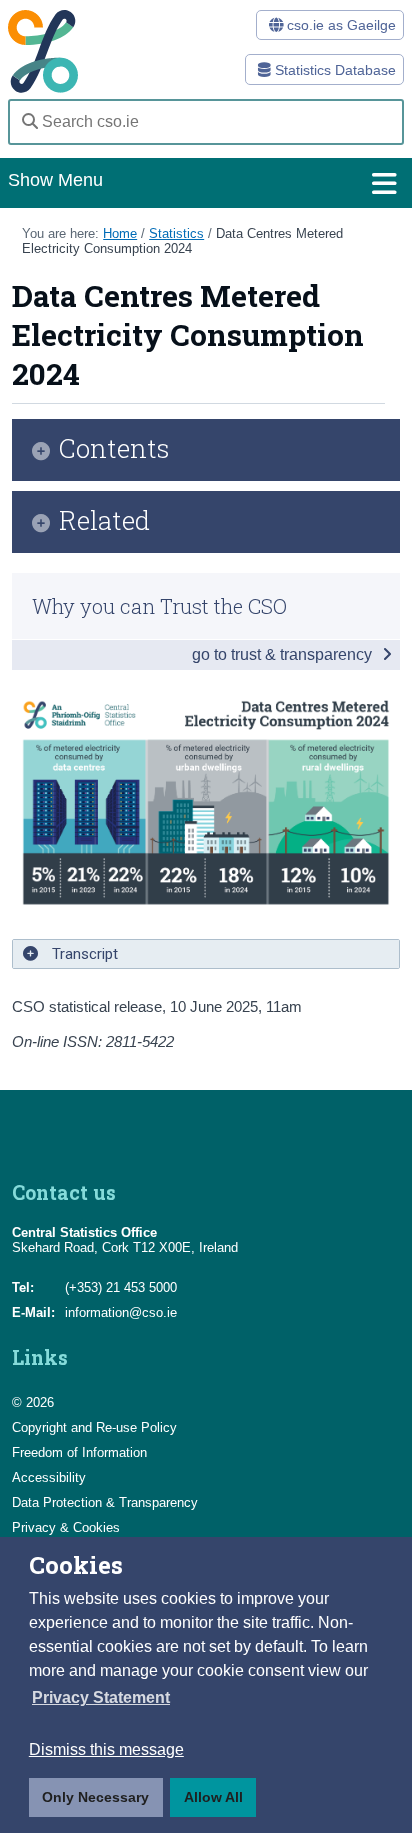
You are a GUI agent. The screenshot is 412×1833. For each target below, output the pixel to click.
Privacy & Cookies (66, 1527)
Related (104, 521)
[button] (101, 1698)
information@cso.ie (121, 1312)
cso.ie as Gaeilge (339, 25)
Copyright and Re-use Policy (94, 1427)
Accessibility (49, 1477)
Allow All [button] (213, 1797)
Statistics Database (333, 70)
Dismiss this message (106, 1749)
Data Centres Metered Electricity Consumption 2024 (182, 241)
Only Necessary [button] (95, 1797)
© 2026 (33, 1402)
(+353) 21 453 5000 (121, 1287)
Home (120, 233)
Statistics (176, 233)
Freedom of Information (79, 1452)
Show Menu (55, 180)
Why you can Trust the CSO (159, 606)
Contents (114, 449)
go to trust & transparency (284, 654)
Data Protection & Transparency (105, 1502)
